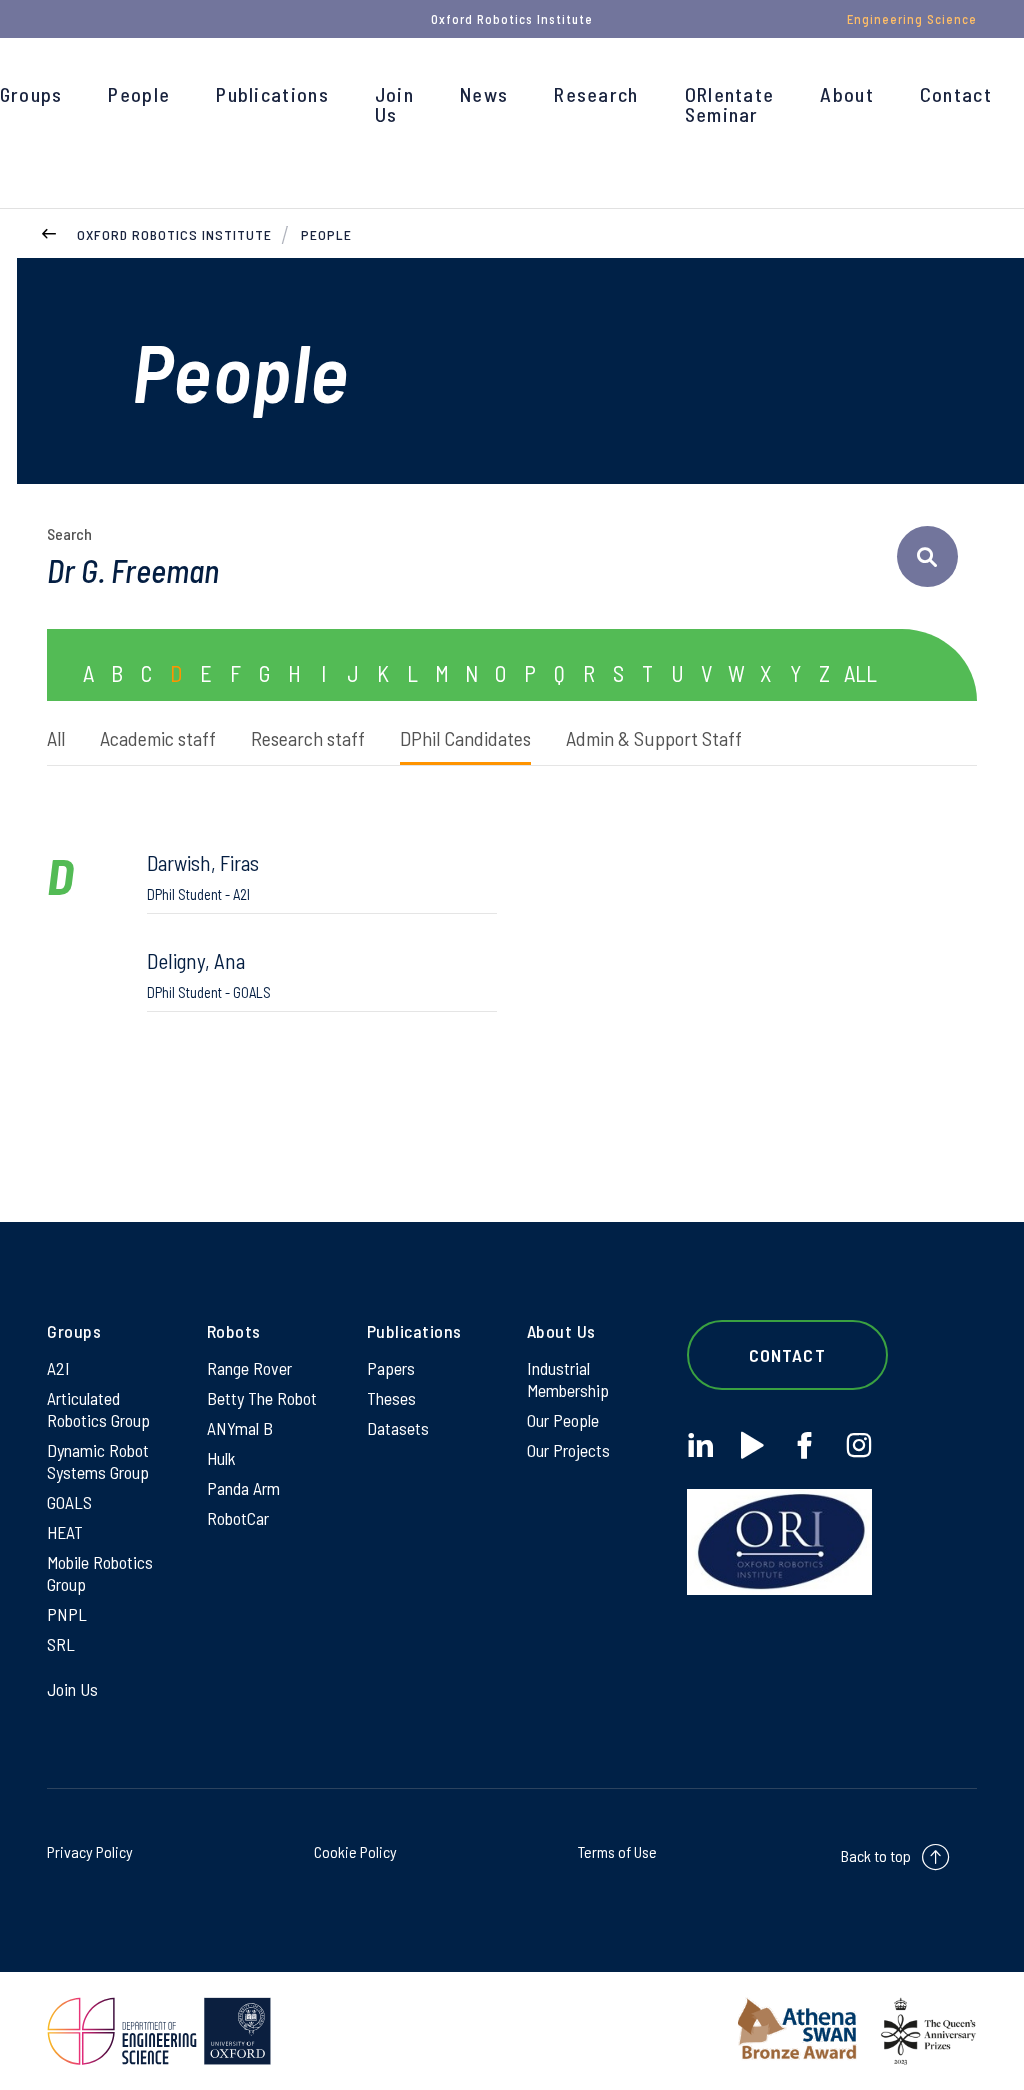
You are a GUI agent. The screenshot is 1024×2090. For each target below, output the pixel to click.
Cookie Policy (355, 1851)
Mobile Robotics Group (100, 1573)
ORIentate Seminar (730, 104)
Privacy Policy (90, 1851)
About (847, 94)
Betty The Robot (262, 1398)
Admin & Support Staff (654, 738)
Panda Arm (243, 1488)
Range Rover (249, 1368)
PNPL (67, 1614)
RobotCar (238, 1518)
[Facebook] (804, 1445)
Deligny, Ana (209, 974)
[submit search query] (927, 556)
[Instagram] (858, 1445)
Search (69, 533)
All (56, 738)
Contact (956, 94)
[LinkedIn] (700, 1445)
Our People (563, 1420)
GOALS (69, 1502)
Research (596, 94)
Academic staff (158, 738)
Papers (391, 1368)
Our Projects (568, 1450)
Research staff (308, 738)
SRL (61, 1644)
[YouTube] (752, 1445)
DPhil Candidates (465, 738)
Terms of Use (617, 1851)
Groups (31, 94)
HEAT (65, 1532)
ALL (860, 673)
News (484, 94)
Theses (391, 1398)
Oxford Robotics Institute (174, 234)
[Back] (49, 231)
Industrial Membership (568, 1379)
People (139, 94)
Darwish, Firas (203, 876)
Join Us (394, 104)
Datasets (398, 1428)
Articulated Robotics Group (98, 1409)
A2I (58, 1368)
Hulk (221, 1458)
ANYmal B (240, 1428)
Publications (272, 94)
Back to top (876, 1855)
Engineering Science (912, 19)
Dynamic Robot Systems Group (98, 1461)
